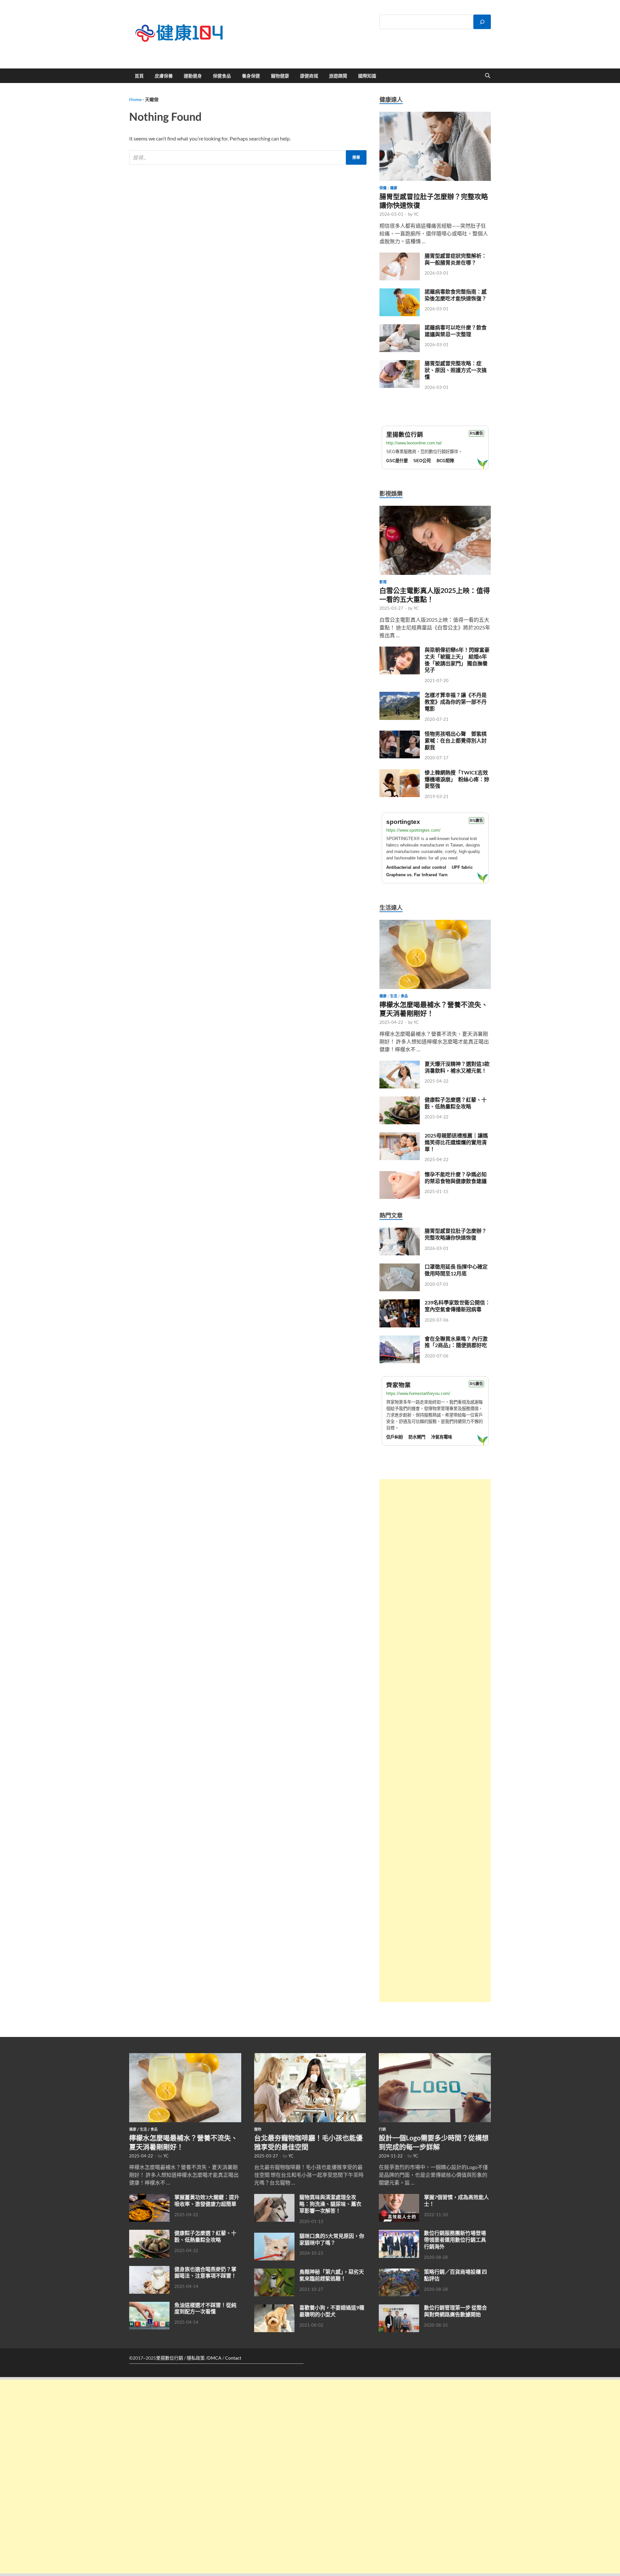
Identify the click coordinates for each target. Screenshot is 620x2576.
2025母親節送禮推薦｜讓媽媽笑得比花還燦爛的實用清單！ (456, 1142)
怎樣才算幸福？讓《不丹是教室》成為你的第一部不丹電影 (456, 702)
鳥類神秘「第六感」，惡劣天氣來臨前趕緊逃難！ (332, 2275)
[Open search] (488, 76)
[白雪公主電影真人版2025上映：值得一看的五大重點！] (435, 509)
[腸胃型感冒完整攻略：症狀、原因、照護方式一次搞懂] (400, 364)
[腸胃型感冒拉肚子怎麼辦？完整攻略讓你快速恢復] (435, 115)
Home (135, 99)
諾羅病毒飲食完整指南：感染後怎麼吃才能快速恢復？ (456, 295)
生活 (394, 996)
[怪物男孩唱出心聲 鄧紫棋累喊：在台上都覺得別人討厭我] (400, 734)
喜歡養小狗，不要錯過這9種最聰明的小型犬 (332, 2311)
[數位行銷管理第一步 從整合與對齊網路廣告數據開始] (399, 2308)
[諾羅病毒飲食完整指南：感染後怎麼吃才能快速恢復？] (400, 292)
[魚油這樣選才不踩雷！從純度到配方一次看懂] (149, 2306)
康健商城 (309, 76)
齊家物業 (398, 1385)
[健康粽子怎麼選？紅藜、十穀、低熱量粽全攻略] (400, 1100)
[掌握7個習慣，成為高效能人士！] (399, 2198)
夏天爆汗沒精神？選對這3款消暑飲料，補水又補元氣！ (457, 1067)
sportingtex (403, 822)
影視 (383, 582)
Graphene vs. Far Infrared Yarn (417, 875)
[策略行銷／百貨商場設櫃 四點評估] (399, 2272)
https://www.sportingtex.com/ (413, 830)
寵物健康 (280, 76)
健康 (394, 188)
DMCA (214, 2358)
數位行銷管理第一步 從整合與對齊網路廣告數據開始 (455, 2311)
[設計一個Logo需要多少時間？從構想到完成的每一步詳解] (435, 2057)
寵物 (258, 2129)
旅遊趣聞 (338, 76)
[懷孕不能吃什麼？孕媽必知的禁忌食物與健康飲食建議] (400, 1175)
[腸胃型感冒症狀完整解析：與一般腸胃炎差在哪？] (400, 256)
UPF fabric (462, 867)
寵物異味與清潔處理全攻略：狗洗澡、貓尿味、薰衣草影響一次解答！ (330, 2204)
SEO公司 (422, 461)
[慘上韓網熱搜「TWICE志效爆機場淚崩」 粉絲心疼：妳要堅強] (400, 773)
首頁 (139, 76)
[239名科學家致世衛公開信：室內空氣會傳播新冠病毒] (400, 1303)
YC (416, 214)
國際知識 (367, 76)
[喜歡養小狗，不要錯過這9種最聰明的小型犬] (274, 2308)
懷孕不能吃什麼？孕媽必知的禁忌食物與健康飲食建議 (456, 1178)
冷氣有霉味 (442, 1437)
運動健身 (193, 76)
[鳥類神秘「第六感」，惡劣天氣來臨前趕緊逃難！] (274, 2272)
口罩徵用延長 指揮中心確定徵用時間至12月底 (456, 1270)
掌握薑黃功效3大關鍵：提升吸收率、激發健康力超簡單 (207, 2200)
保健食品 (222, 76)
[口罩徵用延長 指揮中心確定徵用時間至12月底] (400, 1267)
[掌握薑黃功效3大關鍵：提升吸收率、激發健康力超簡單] (149, 2198)
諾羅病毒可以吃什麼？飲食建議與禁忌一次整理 (456, 331)
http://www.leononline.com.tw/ (414, 443)
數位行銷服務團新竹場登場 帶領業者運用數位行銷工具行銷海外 (455, 2240)
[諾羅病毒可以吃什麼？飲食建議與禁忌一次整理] (400, 328)
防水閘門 (417, 1437)
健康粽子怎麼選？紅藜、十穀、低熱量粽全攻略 (456, 1103)
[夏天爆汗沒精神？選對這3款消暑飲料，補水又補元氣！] (400, 1064)
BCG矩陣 (445, 461)
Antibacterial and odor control (416, 867)
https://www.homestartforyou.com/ (418, 1393)
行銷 (382, 2129)
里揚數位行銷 (405, 435)
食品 (404, 996)
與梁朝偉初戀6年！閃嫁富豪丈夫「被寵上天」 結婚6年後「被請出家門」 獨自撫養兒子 (457, 660)
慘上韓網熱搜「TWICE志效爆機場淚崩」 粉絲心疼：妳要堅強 (457, 779)
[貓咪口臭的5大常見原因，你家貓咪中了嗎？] (274, 2236)
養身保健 (251, 76)
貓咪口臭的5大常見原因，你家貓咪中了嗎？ (332, 2239)
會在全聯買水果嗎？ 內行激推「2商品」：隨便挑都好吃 (456, 1342)
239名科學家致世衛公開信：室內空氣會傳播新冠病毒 (457, 1306)
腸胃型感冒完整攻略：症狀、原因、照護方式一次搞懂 (456, 370)
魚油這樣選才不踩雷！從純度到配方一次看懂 (205, 2308)
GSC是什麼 (397, 461)
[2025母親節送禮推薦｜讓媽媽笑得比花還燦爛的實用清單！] (400, 1136)
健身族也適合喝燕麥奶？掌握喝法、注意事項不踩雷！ (205, 2272)
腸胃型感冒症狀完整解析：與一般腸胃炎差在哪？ (456, 259)
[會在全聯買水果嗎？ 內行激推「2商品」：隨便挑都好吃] (400, 1339)
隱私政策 (196, 2358)
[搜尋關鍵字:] (248, 157)
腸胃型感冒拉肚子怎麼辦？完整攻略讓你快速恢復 (456, 1234)
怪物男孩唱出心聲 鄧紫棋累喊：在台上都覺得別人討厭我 (456, 740)
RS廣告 (476, 433)
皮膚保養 (164, 76)
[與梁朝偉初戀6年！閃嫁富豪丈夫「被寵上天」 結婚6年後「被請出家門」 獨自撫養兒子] (400, 650)
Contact (233, 2358)
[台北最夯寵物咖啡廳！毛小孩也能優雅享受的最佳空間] (310, 2057)
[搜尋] (482, 22)
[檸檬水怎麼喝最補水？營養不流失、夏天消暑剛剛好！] (435, 924)
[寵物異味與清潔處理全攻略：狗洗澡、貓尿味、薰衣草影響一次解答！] (274, 2198)
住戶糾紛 (395, 1437)
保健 (383, 188)
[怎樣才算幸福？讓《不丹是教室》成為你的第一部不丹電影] (400, 696)
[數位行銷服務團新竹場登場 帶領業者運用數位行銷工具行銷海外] (399, 2233)
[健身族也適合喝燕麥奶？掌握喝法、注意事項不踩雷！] (149, 2270)
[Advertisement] (435, 1741)
